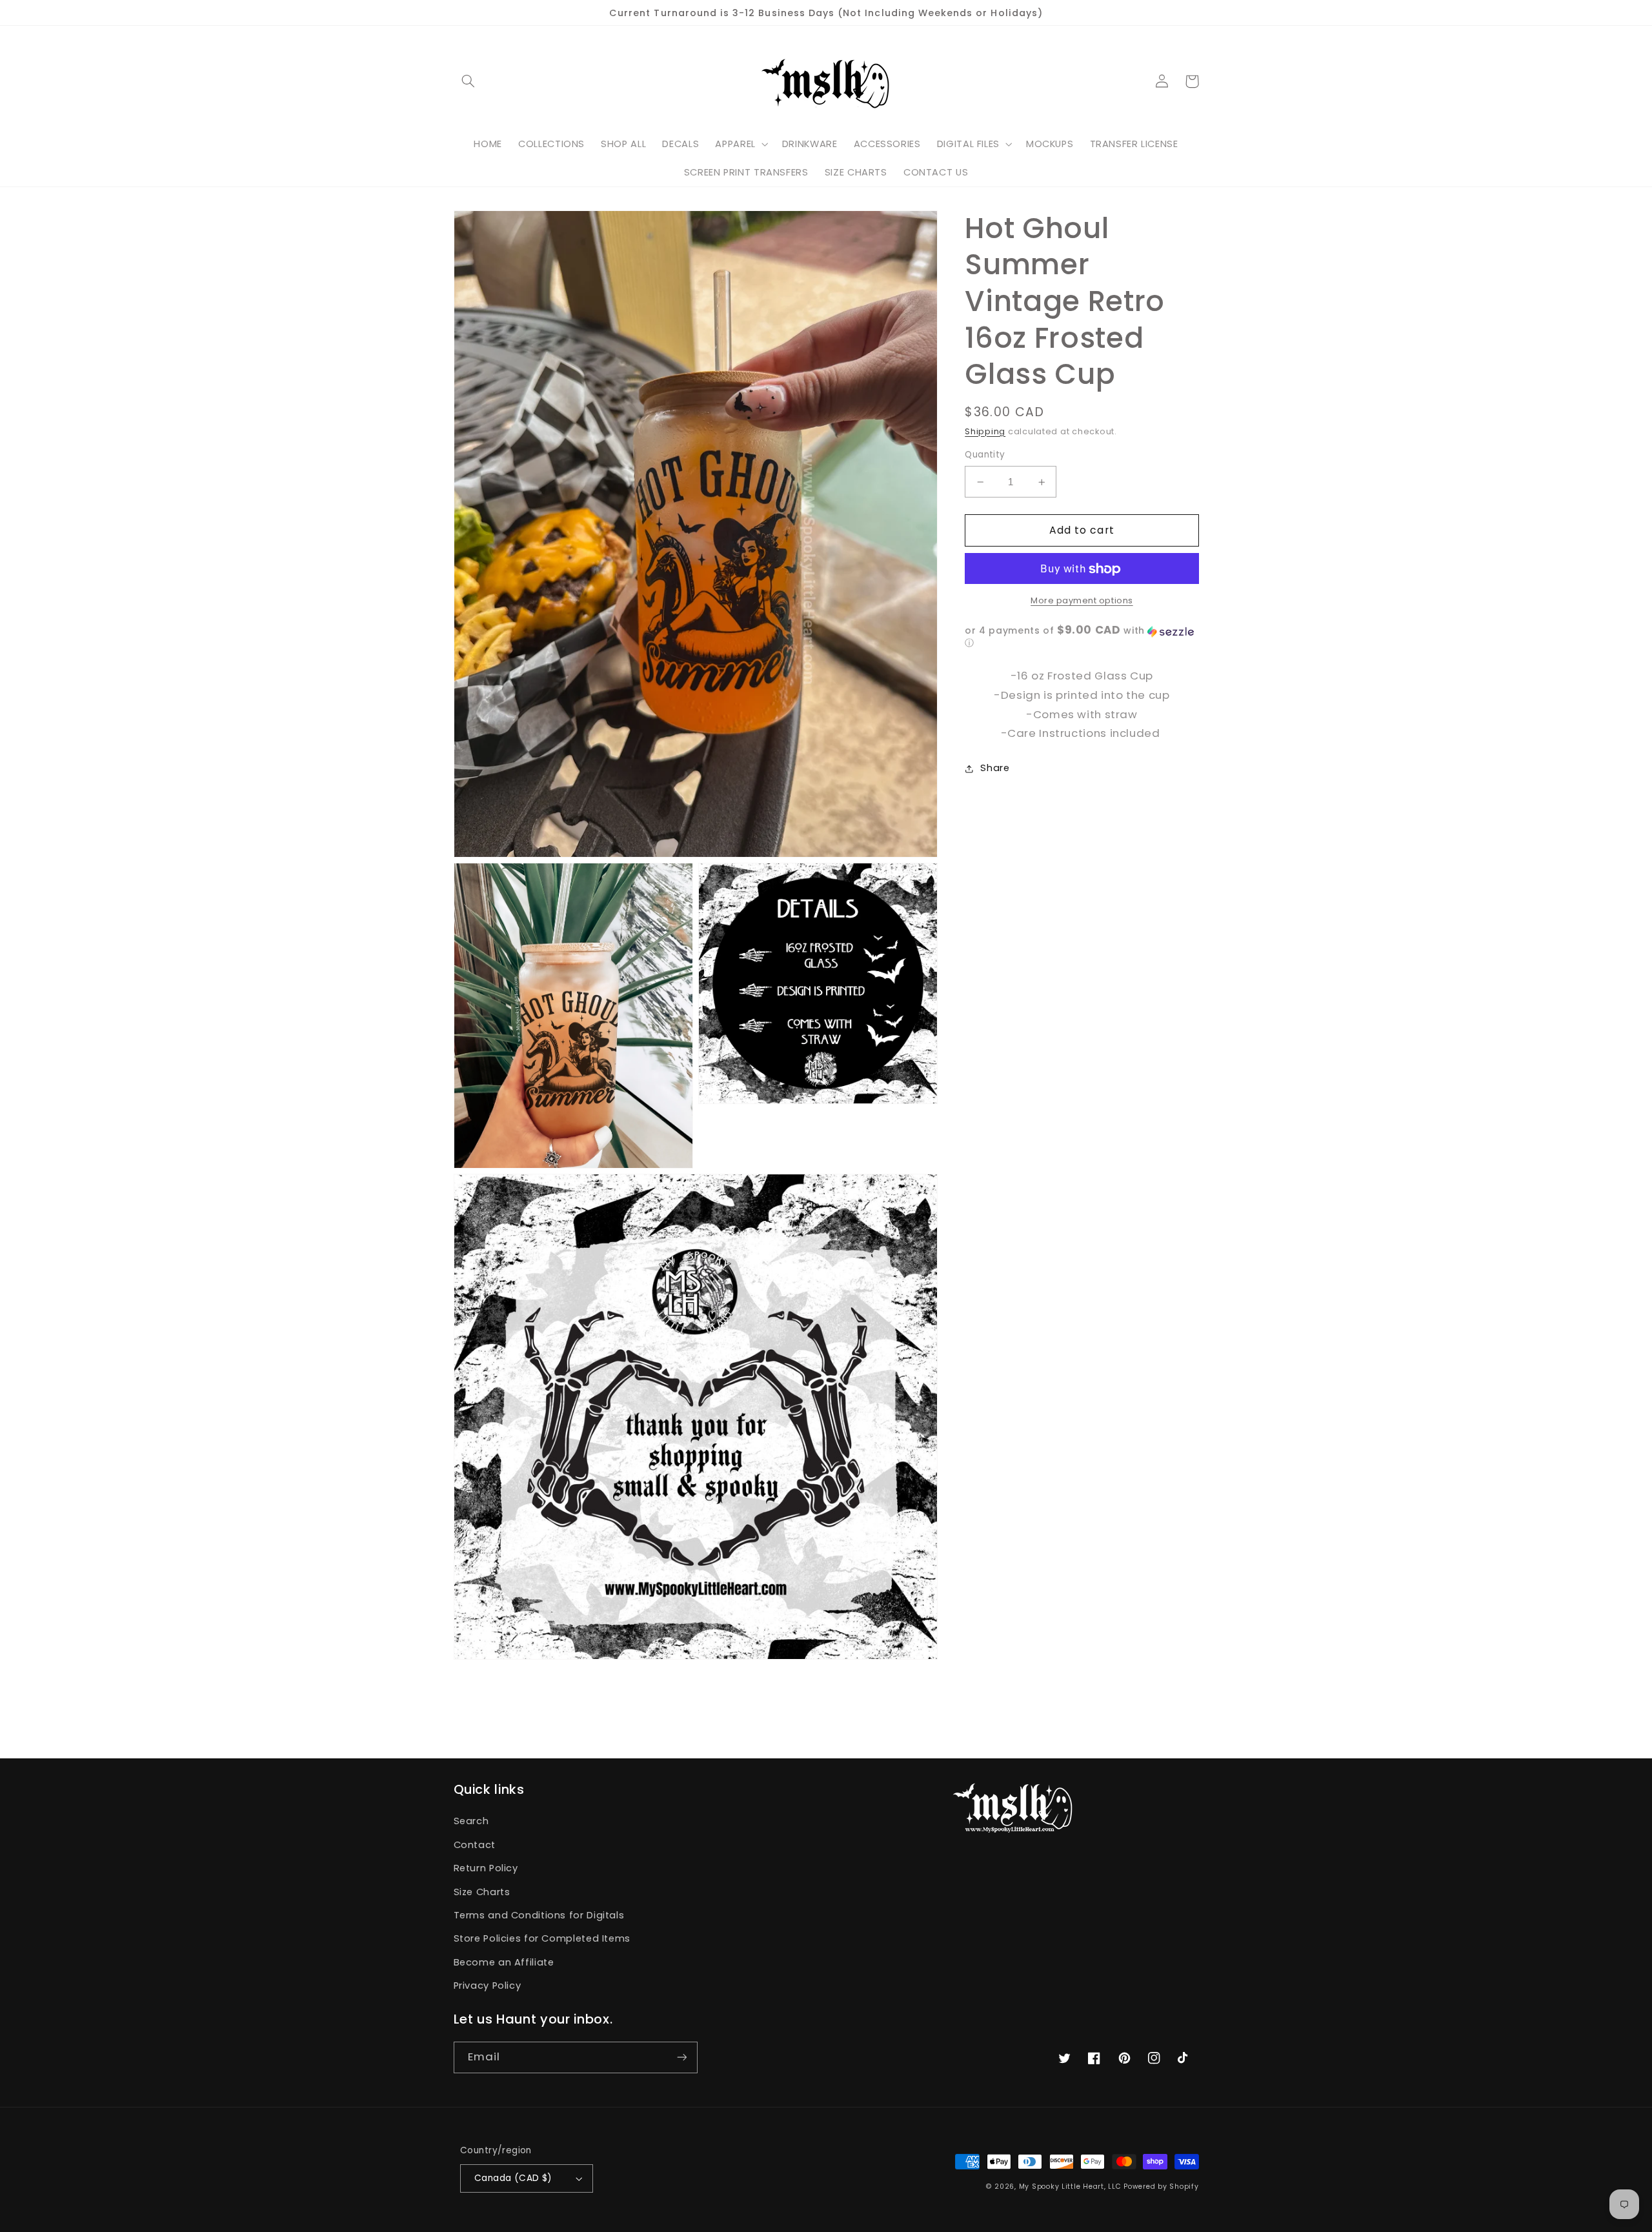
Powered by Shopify (1161, 2187)
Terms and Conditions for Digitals (539, 1915)
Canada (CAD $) (513, 2178)
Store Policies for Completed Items (542, 1938)
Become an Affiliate (504, 1962)
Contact (475, 1845)
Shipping (985, 431)
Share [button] (995, 768)
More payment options (1082, 601)
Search (471, 1821)
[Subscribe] (681, 2057)
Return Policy (486, 1868)
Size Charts (482, 1892)
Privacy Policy (488, 1986)
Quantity (985, 455)
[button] (468, 81)
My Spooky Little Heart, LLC (1070, 2187)
